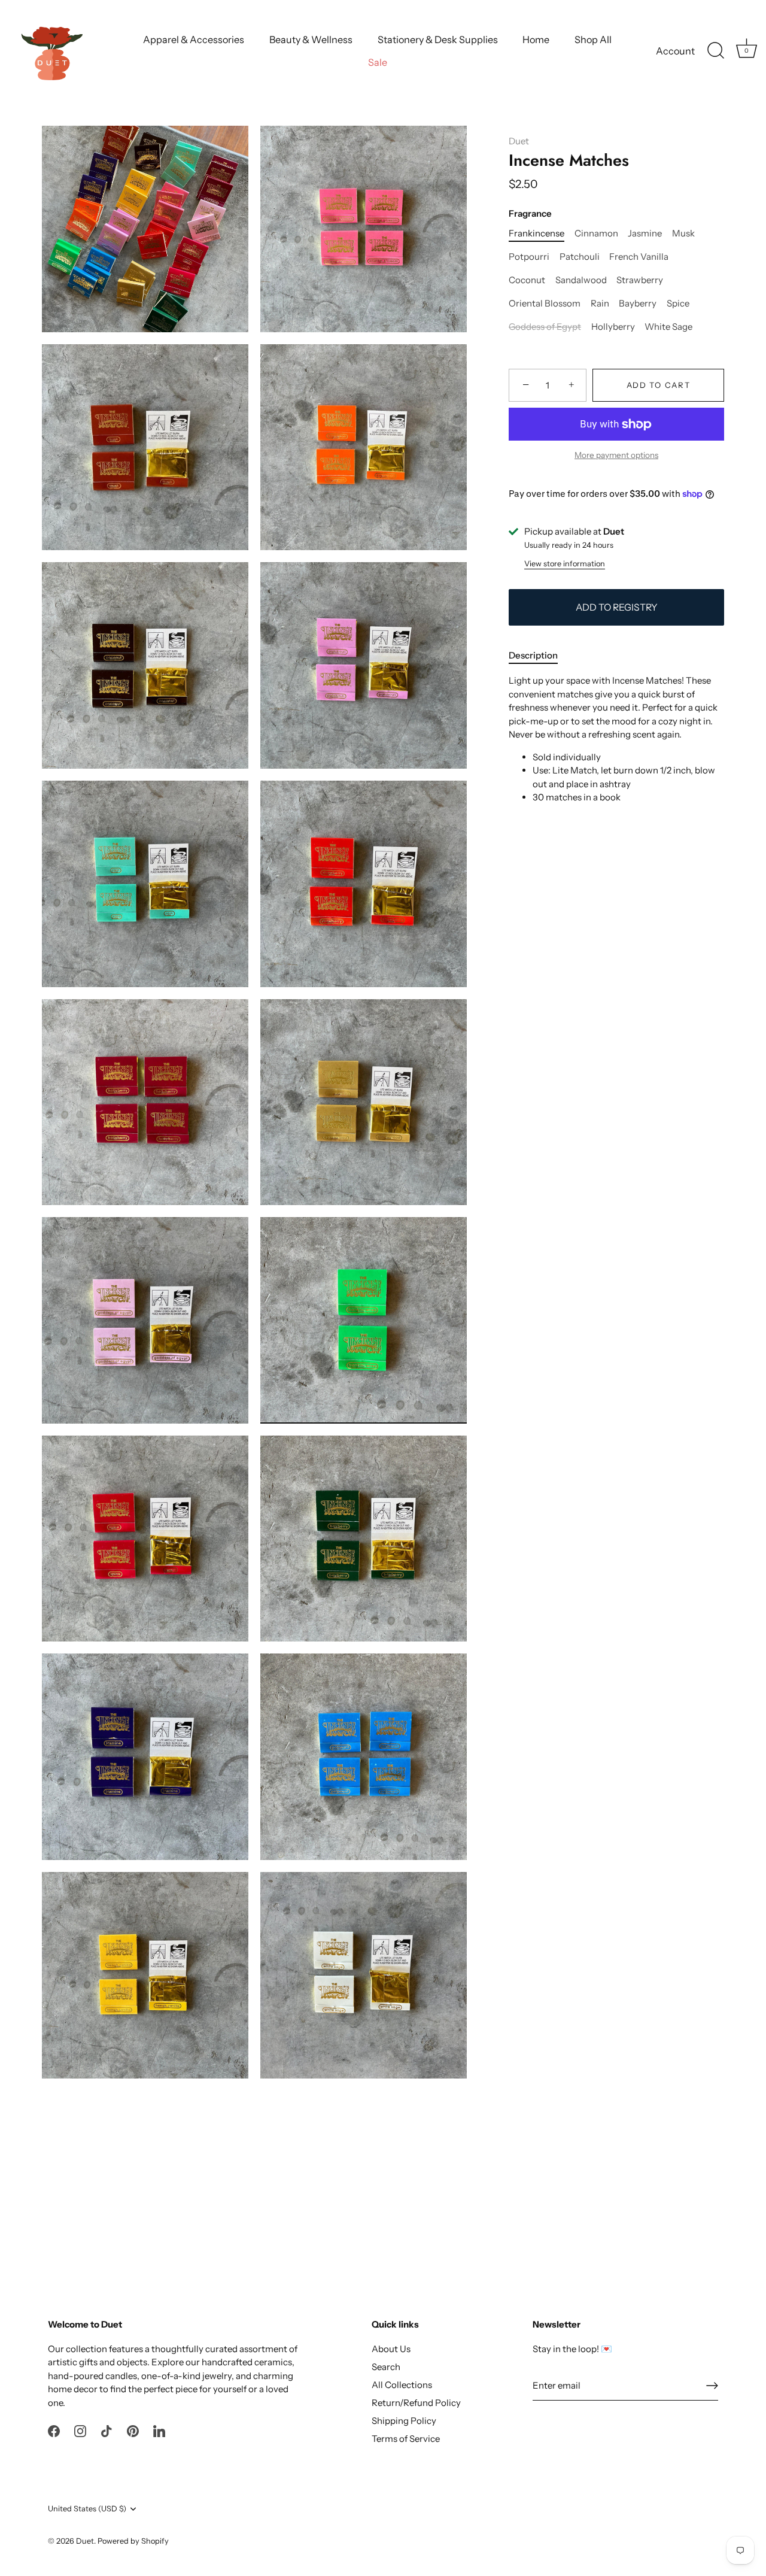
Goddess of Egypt (545, 327)
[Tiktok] (107, 2430)
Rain (600, 304)
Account (675, 51)
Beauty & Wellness (311, 40)
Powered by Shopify (133, 2541)
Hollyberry (613, 327)
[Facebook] (54, 2430)
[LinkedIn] (159, 2430)
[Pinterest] (133, 2430)
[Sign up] (712, 2386)
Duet (519, 141)
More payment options (616, 456)
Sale (378, 62)
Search (386, 2367)
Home (536, 40)
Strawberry (640, 281)
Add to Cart (659, 386)
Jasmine (645, 234)
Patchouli (580, 257)
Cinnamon (596, 234)
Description (533, 655)
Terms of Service (406, 2439)
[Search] (716, 51)
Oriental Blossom (545, 304)
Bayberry (638, 304)
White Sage (668, 327)
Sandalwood (581, 281)
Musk (683, 234)
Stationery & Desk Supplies (438, 40)
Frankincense (536, 234)
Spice (678, 304)
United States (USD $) (87, 2509)
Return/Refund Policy (416, 2403)
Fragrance (530, 214)
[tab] (539, 656)
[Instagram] (80, 2430)
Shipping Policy (404, 2421)
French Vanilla (639, 257)
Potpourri (529, 257)
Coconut (527, 281)
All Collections (402, 2385)
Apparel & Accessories (194, 40)
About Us (391, 2349)
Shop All (593, 40)
